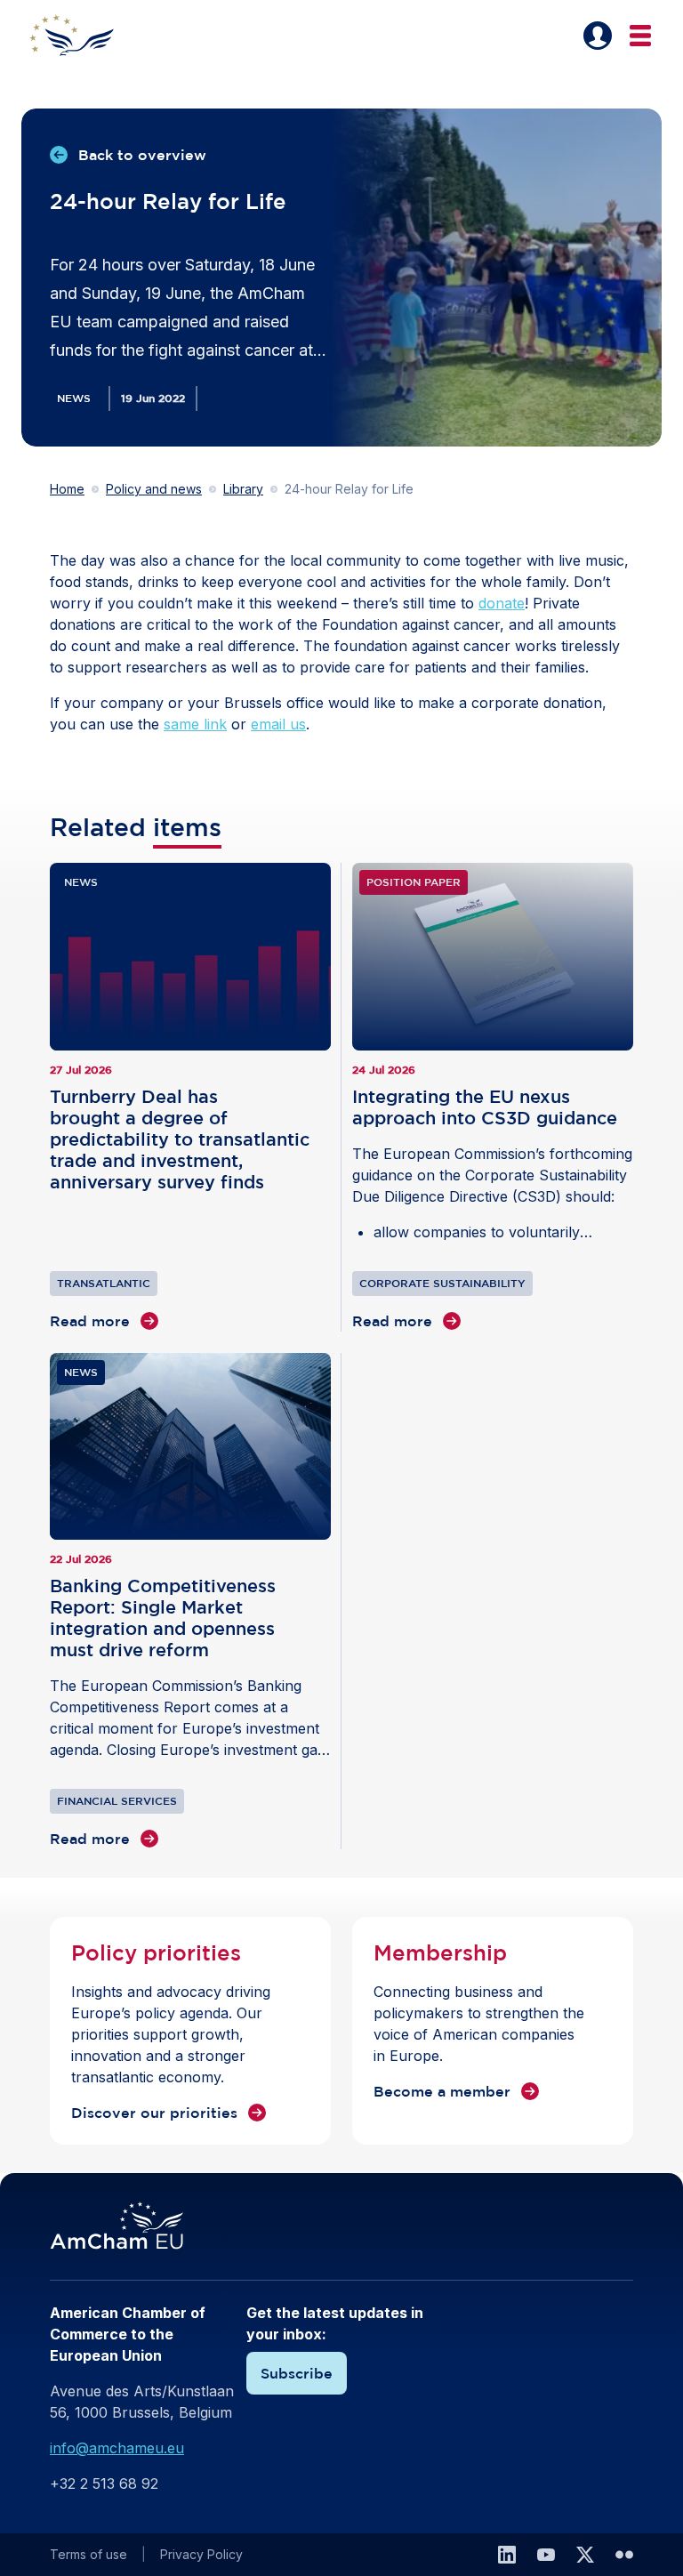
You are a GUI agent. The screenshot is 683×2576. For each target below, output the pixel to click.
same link (195, 724)
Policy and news (154, 489)
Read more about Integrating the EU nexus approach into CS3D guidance (493, 1097)
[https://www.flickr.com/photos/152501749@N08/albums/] (624, 2555)
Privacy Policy (201, 2554)
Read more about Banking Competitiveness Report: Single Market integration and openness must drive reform (190, 1602)
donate (502, 603)
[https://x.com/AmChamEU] (585, 2555)
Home (67, 489)
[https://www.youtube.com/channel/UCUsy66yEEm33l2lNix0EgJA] (546, 2555)
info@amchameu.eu (117, 2448)
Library (243, 489)
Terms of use (88, 2554)
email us (278, 724)
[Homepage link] (82, 36)
